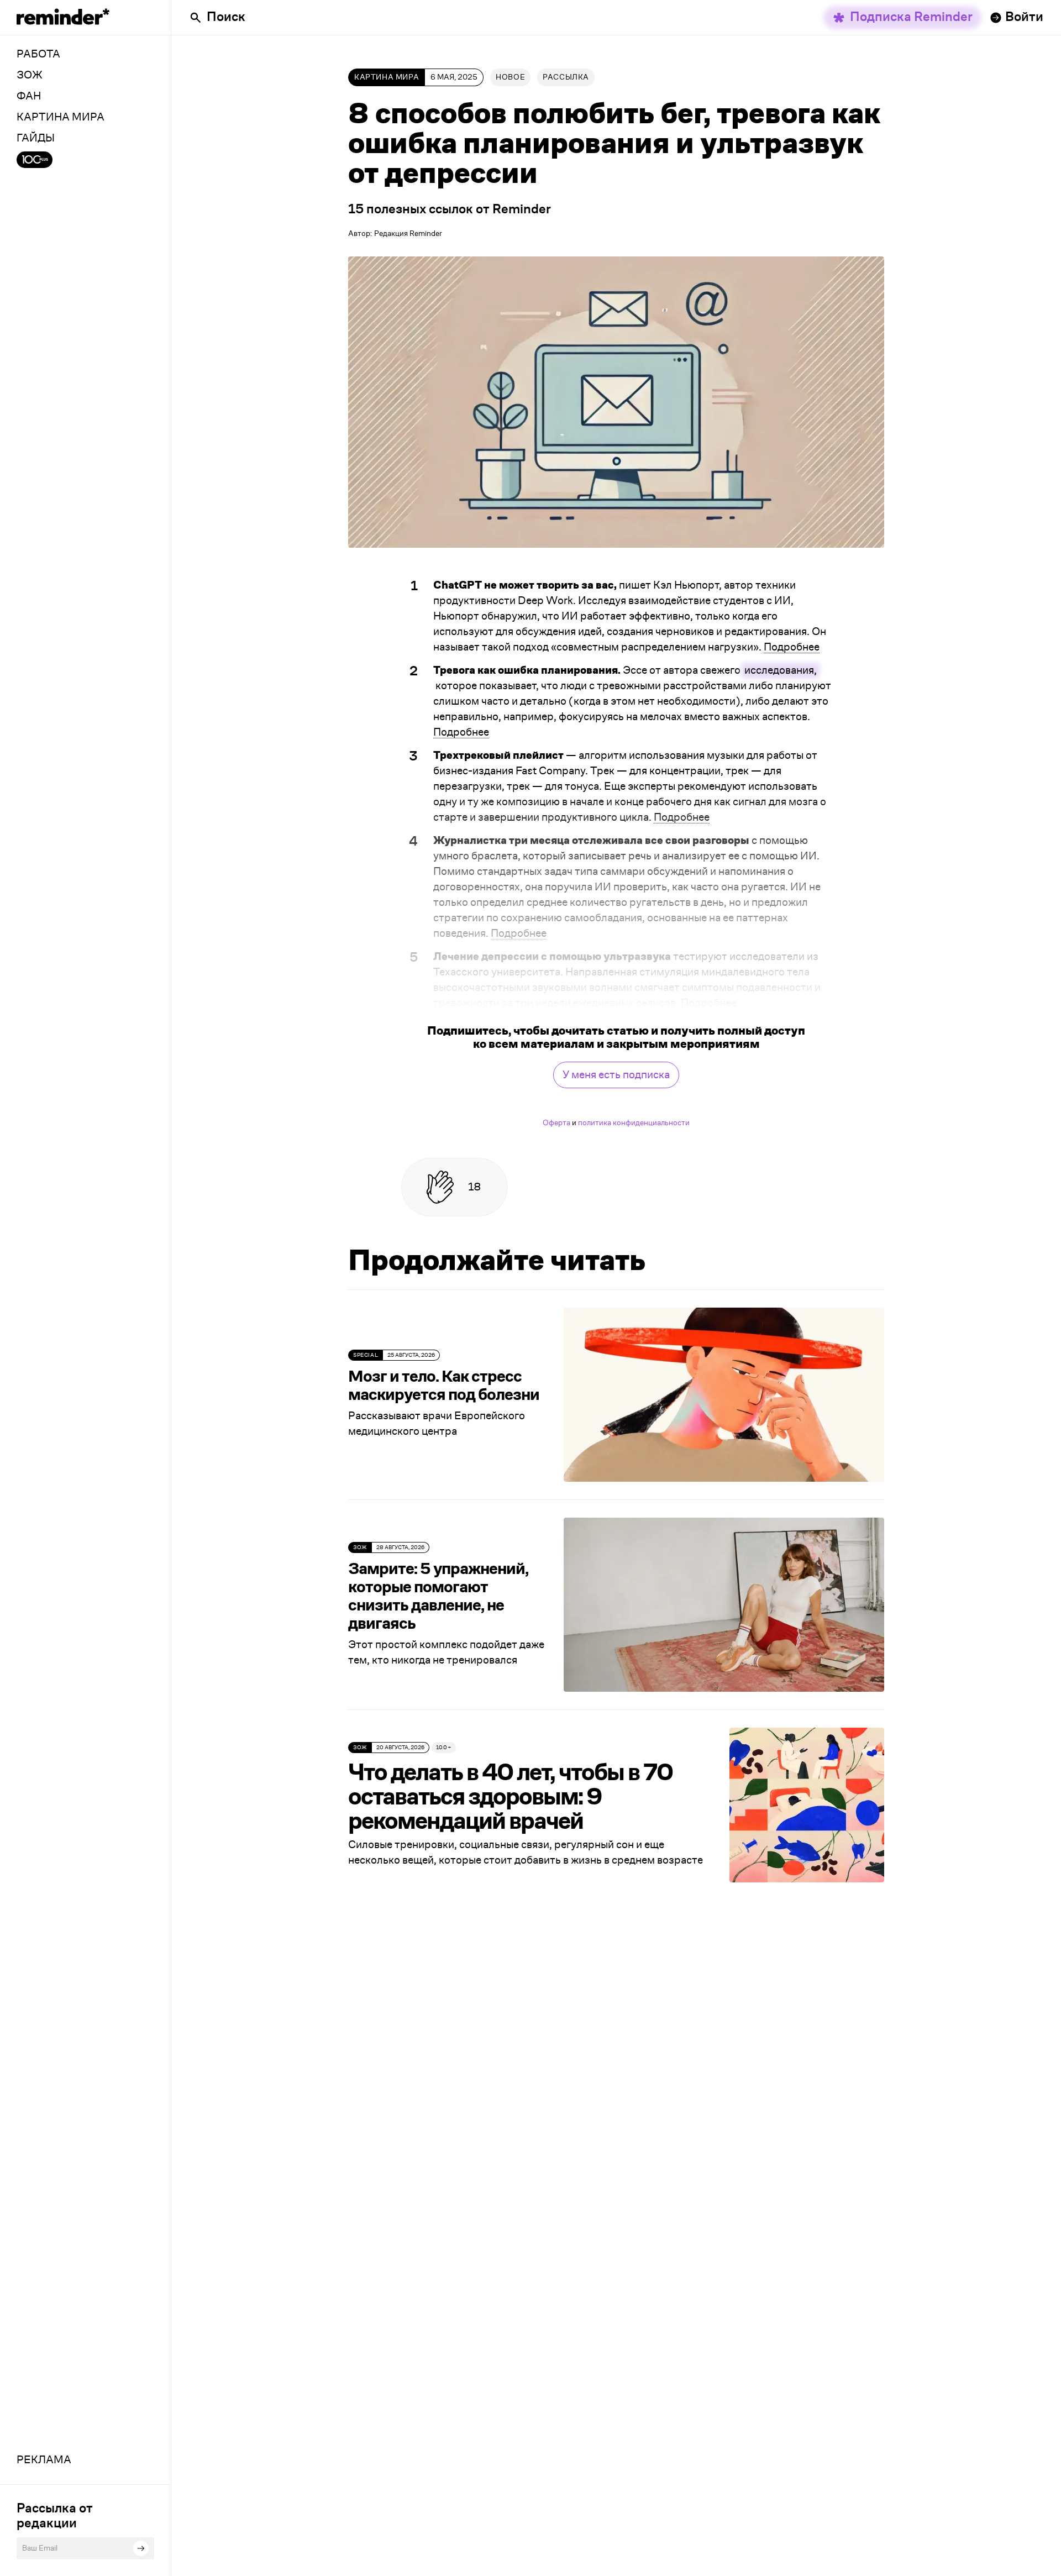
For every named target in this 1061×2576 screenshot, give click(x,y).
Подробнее (792, 647)
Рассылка (566, 77)
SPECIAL (366, 1355)
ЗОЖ (360, 1547)
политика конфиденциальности (634, 1123)
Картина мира (387, 77)
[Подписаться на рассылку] (141, 2548)
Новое (510, 77)
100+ (444, 1748)
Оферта (556, 1123)
